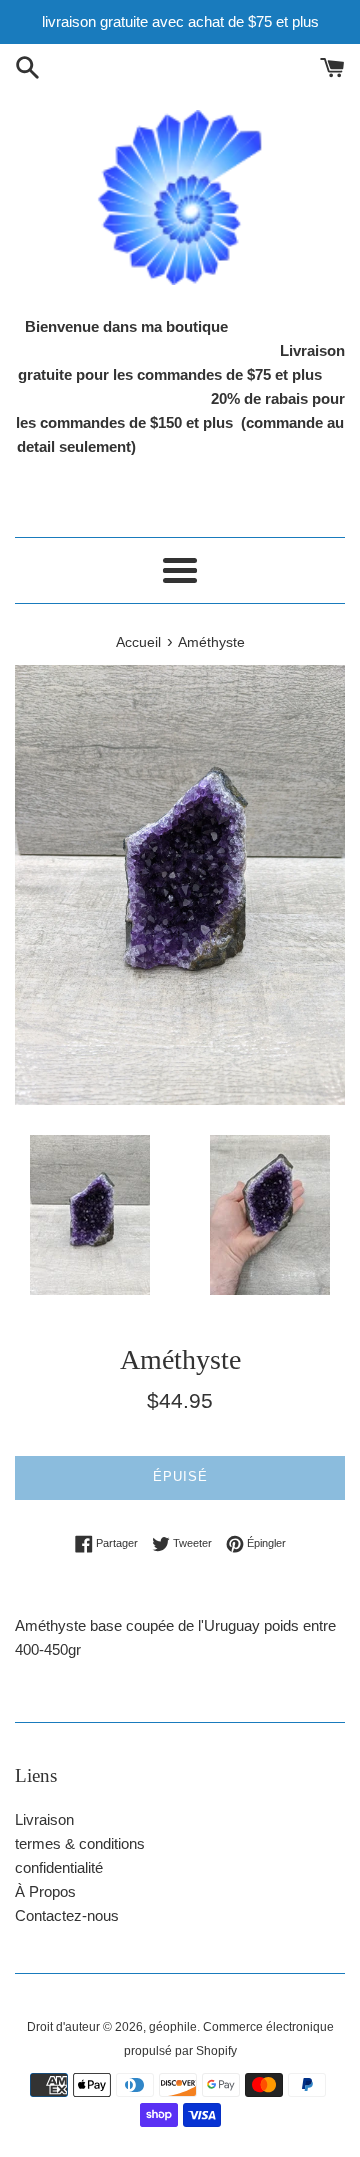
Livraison (44, 1819)
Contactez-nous (67, 1915)
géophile (173, 2027)
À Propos (45, 1891)
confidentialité (59, 1867)
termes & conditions (80, 1843)
